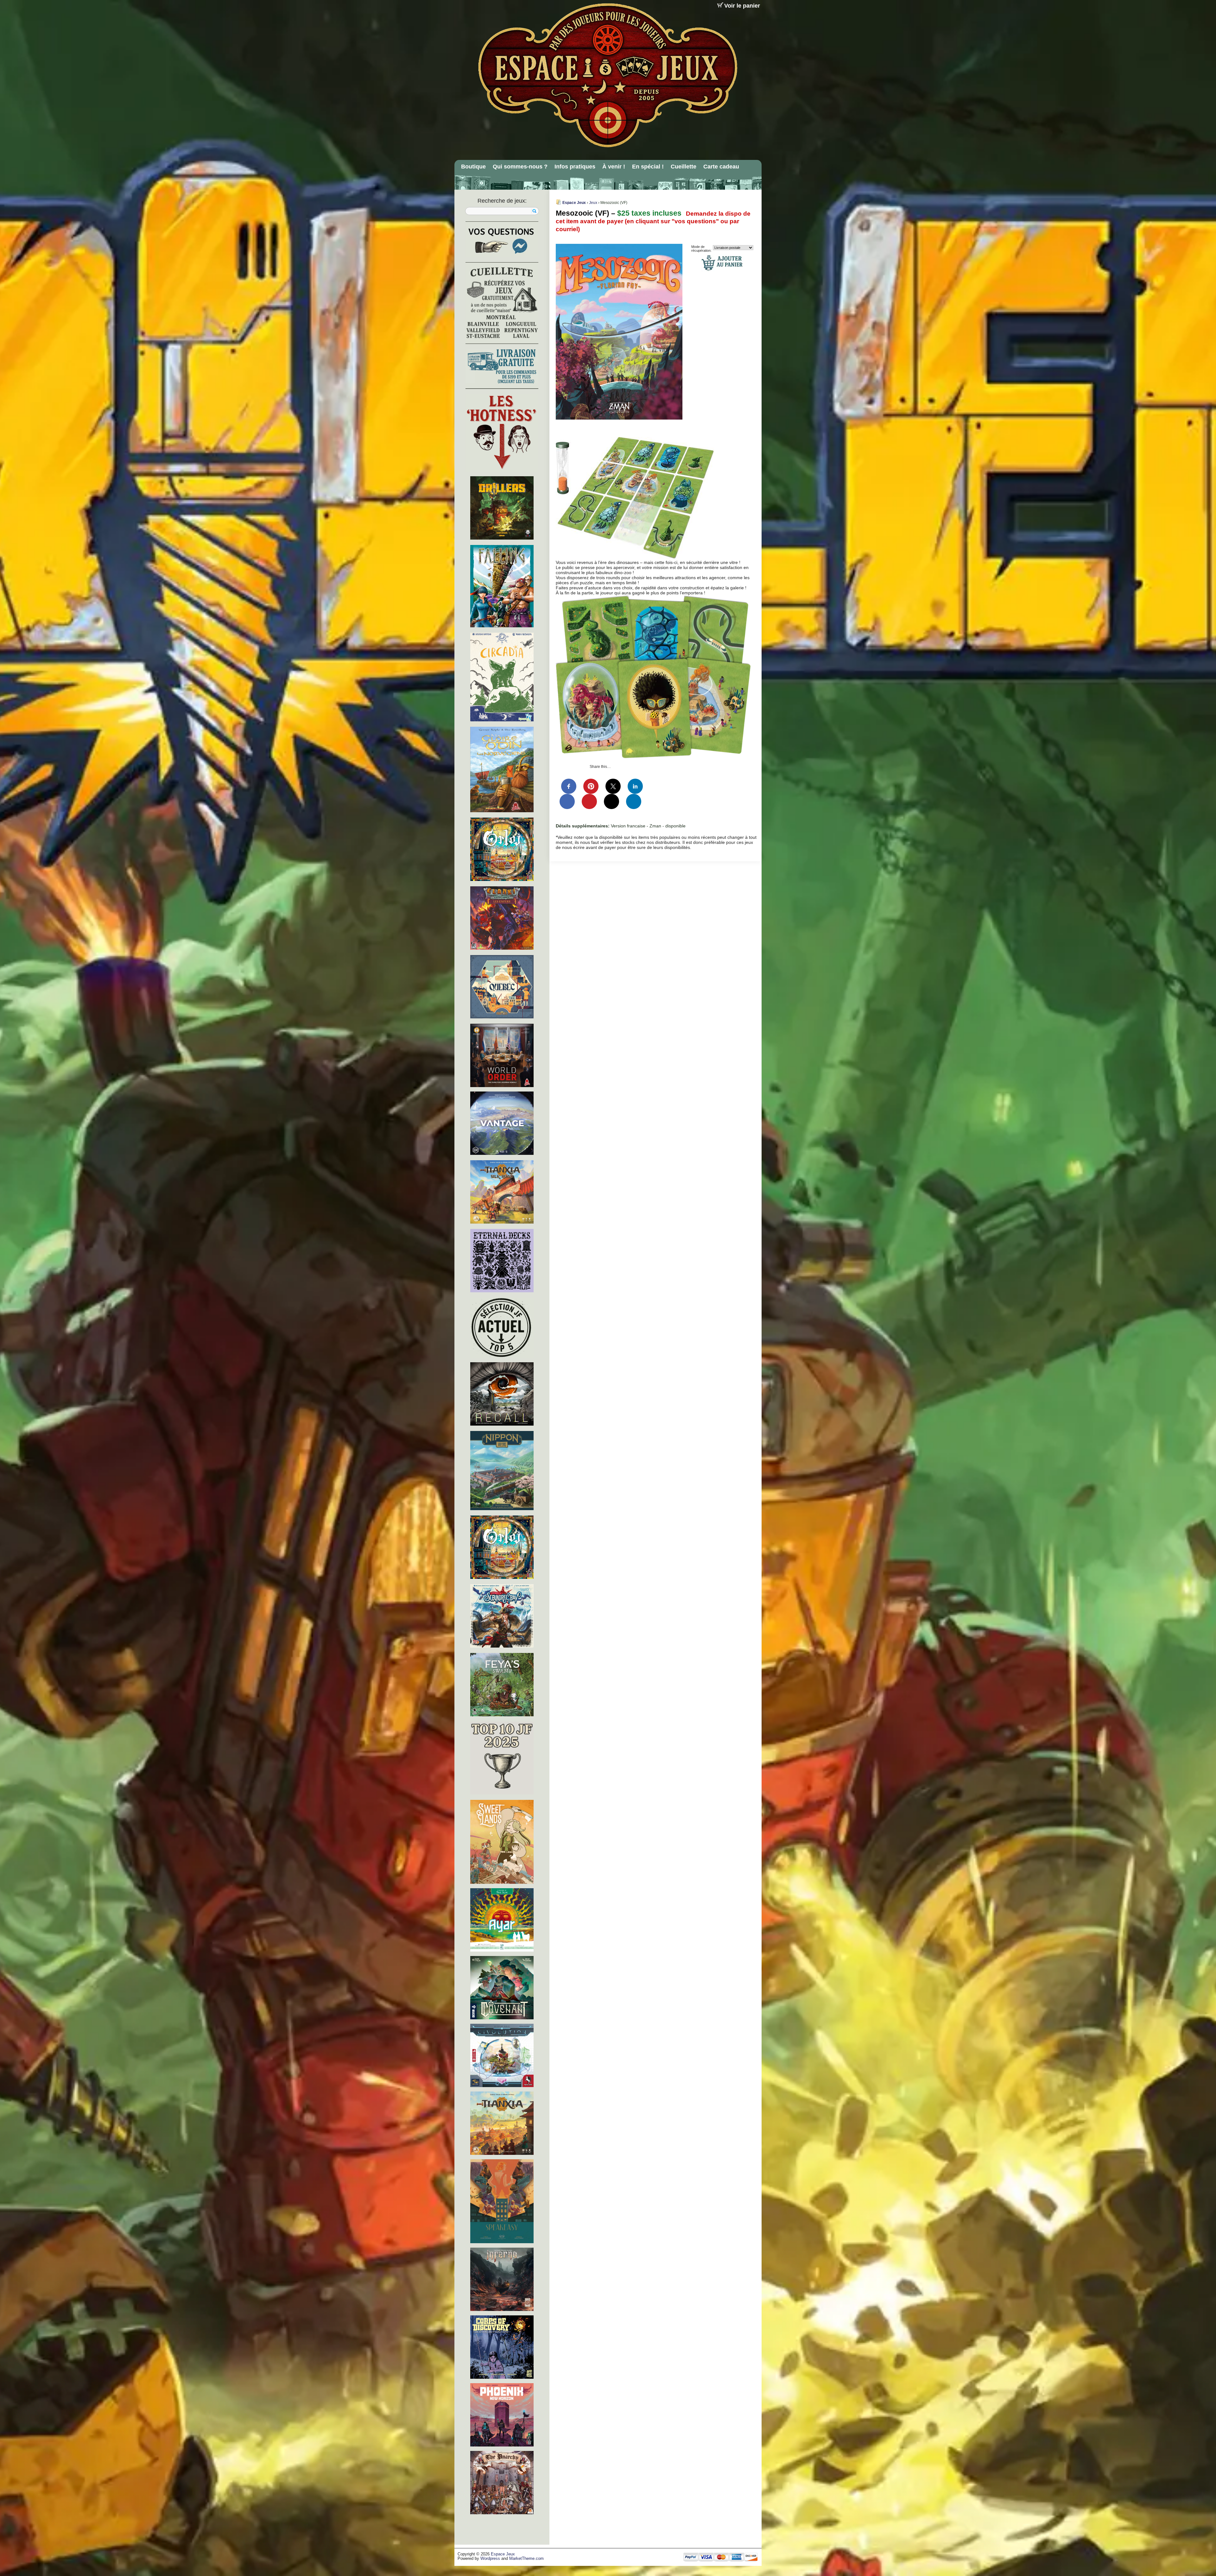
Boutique (473, 167)
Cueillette (684, 167)
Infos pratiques (575, 167)
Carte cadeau (721, 167)
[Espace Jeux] (607, 75)
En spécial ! (648, 167)
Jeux (593, 203)
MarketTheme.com (526, 2559)
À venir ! (614, 167)
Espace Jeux (574, 203)
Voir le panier (742, 6)
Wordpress (490, 2559)
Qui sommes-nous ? (520, 167)
